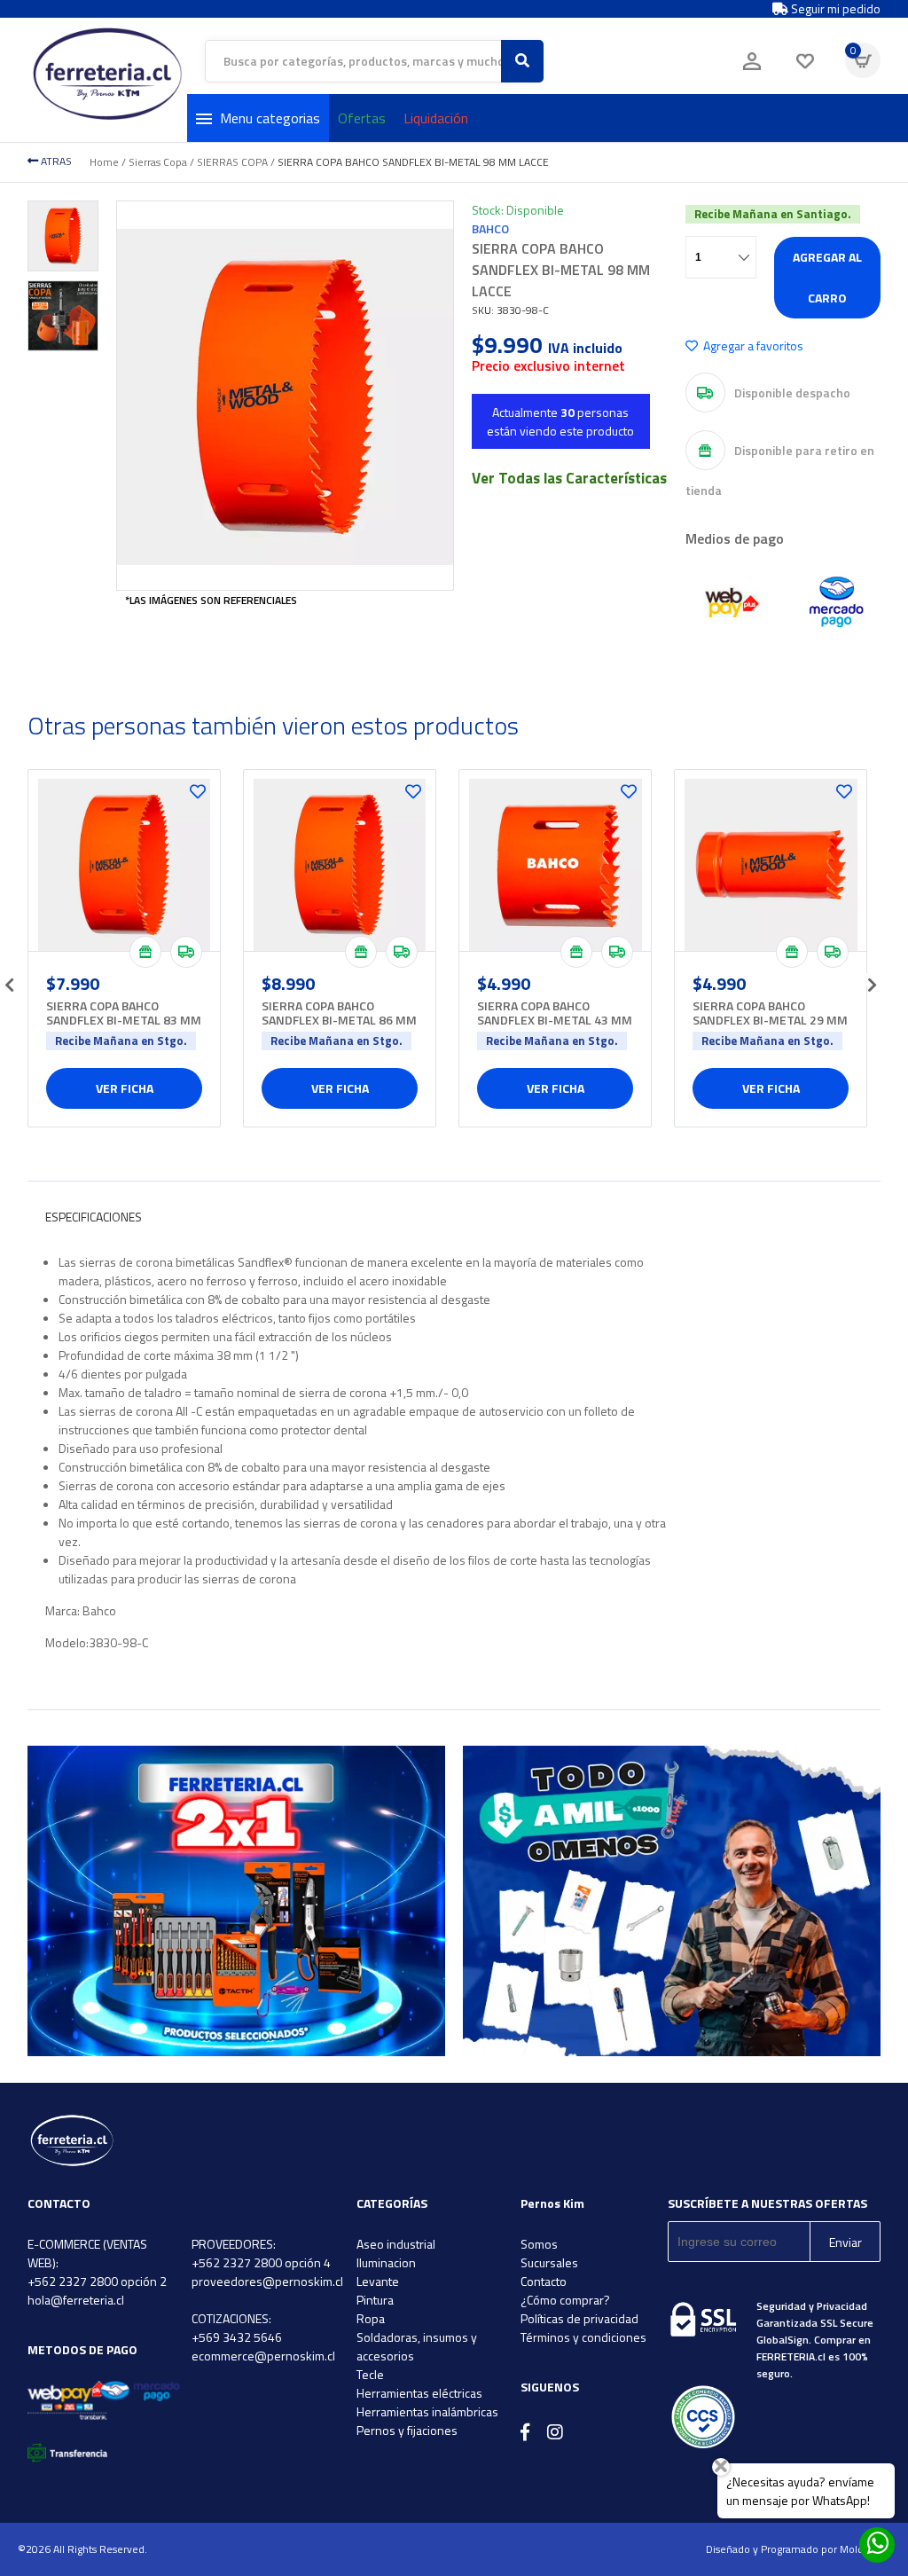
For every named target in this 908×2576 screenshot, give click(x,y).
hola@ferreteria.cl (76, 2300)
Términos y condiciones (583, 2337)
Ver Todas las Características (569, 478)
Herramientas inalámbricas (427, 2411)
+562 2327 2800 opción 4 (261, 2262)
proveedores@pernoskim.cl (267, 2281)
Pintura (375, 2300)
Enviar (845, 2242)
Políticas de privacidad (579, 2318)
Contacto (544, 2281)
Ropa (371, 2318)
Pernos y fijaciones (407, 2430)
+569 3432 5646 (237, 2337)
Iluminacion (386, 2262)
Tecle (370, 2374)
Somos (539, 2244)
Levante (378, 2281)
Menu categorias (270, 118)
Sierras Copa (158, 162)
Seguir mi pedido (834, 9)
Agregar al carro (827, 277)
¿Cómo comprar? (565, 2300)
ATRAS (55, 161)
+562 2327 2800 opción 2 (97, 2281)
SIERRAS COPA (232, 162)
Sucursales (549, 2262)
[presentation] (10, 979)
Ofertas (362, 118)
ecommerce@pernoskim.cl (263, 2356)
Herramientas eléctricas (419, 2393)
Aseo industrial (396, 2244)
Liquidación (436, 118)
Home (104, 162)
